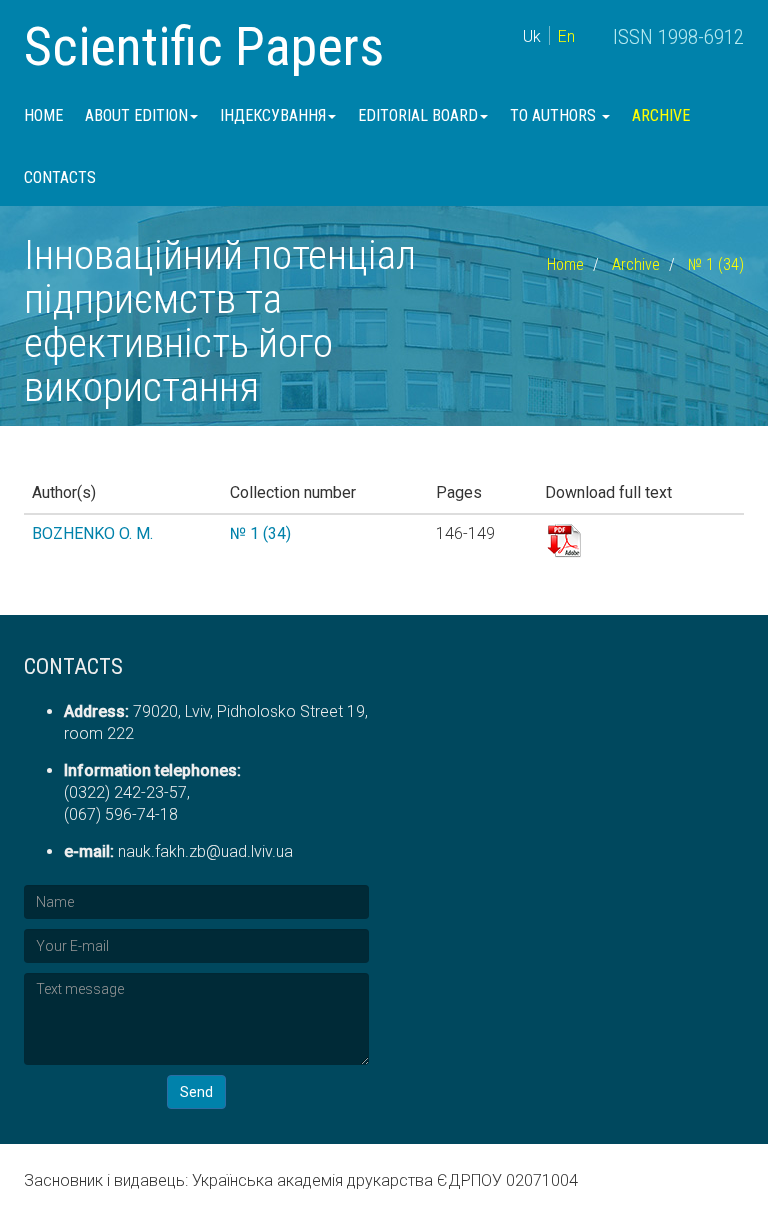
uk (532, 36)
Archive (661, 115)
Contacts (60, 177)
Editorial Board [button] (418, 115)
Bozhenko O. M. (92, 533)
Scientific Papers (204, 46)
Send (196, 1092)
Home (43, 115)
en (566, 36)
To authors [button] (555, 115)
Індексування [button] (273, 115)
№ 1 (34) (716, 264)
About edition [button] (136, 115)
